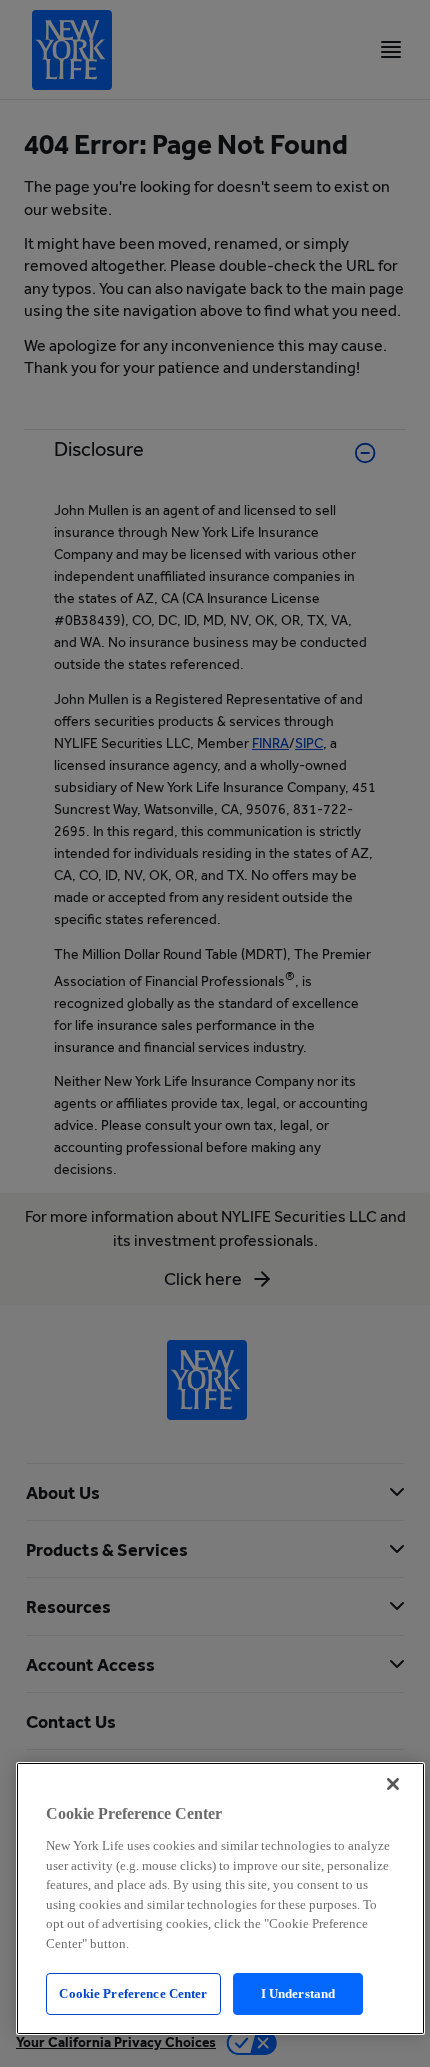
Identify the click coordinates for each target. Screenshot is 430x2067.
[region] (220, 1898)
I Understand (298, 1993)
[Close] (393, 1784)
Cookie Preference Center (133, 1993)
